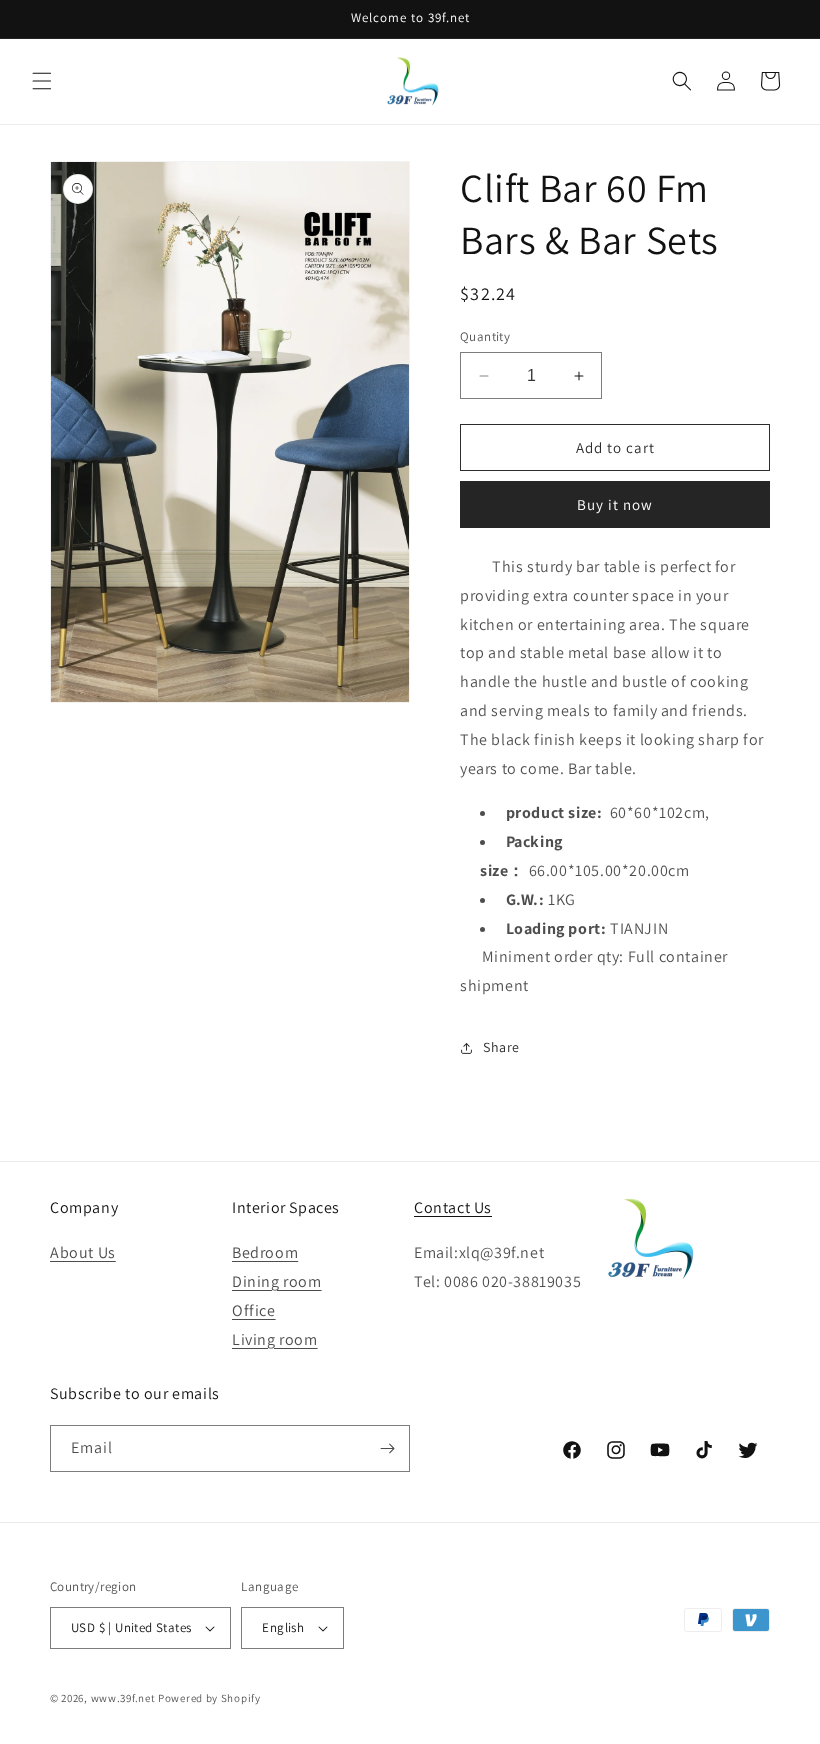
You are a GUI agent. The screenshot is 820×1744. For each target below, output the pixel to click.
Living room (275, 1339)
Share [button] (501, 1047)
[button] (42, 81)
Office (254, 1310)
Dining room (277, 1281)
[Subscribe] (387, 1448)
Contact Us (453, 1207)
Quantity (485, 336)
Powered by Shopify (209, 1698)
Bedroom (265, 1252)
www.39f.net (123, 1698)
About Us (83, 1252)
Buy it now (615, 504)
